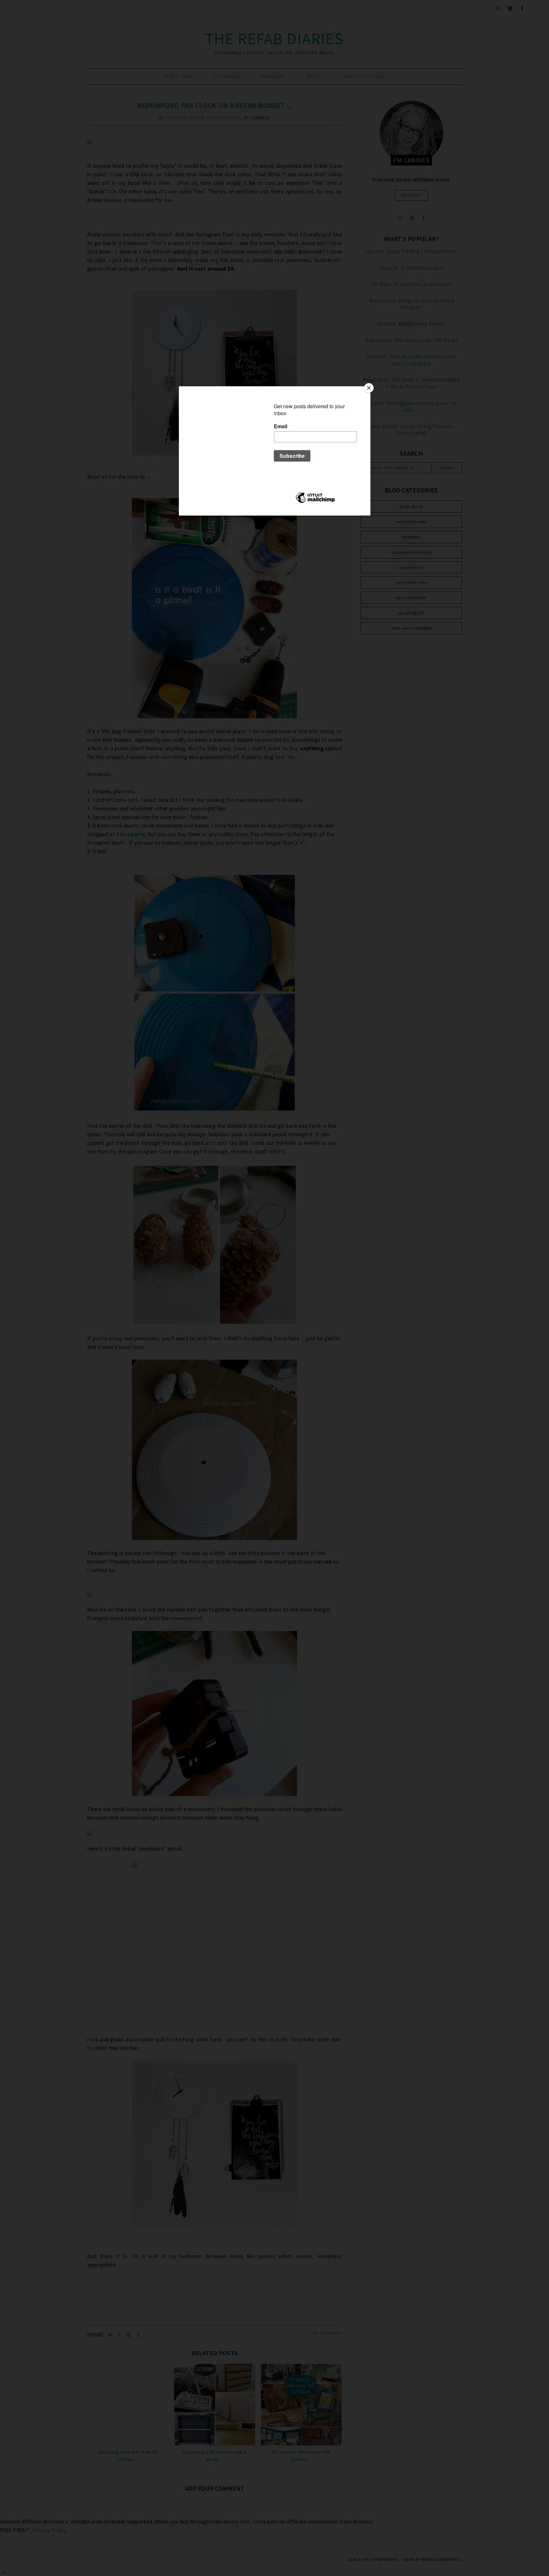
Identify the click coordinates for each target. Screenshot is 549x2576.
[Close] (369, 388)
